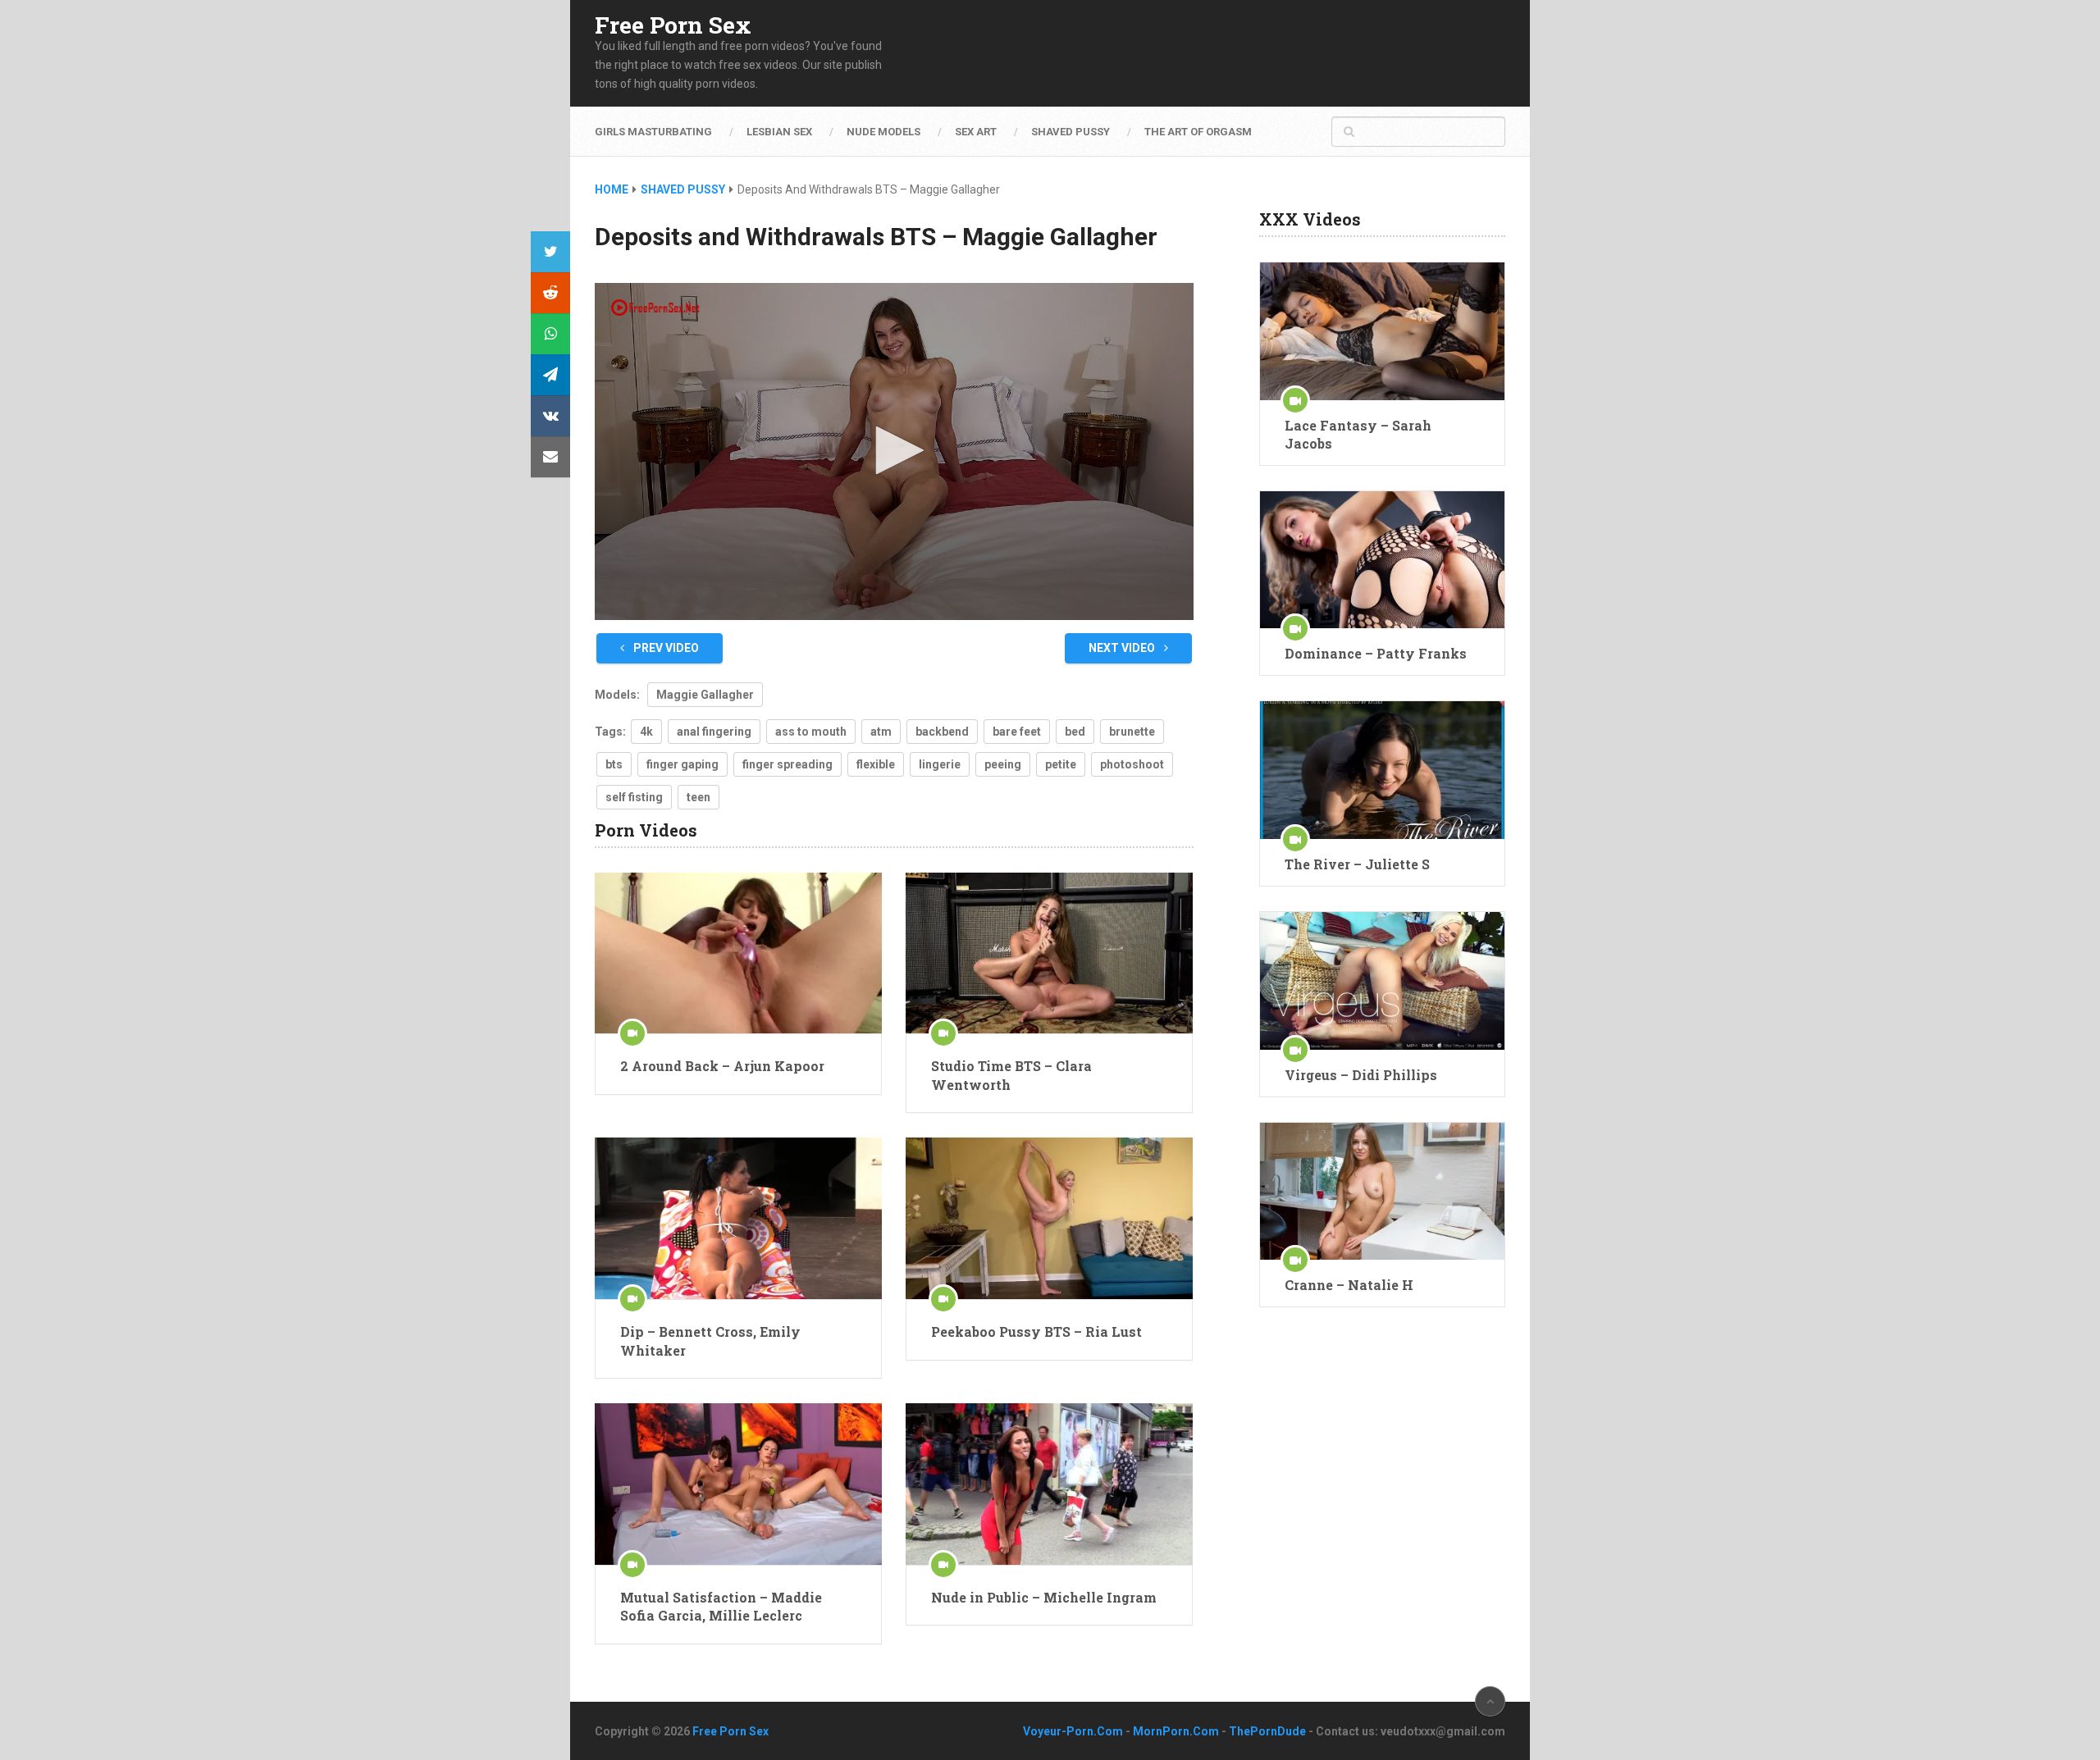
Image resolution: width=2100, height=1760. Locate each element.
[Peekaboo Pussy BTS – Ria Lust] (1049, 1218)
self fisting (634, 797)
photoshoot (1132, 764)
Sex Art (976, 132)
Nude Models (883, 132)
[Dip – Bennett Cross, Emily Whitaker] (738, 1218)
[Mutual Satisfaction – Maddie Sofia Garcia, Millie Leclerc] (738, 1484)
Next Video (1123, 648)
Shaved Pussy (1071, 132)
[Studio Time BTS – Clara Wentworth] (1049, 953)
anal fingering (714, 732)
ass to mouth (811, 732)
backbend (942, 732)
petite (1061, 764)
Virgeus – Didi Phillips (1361, 1075)
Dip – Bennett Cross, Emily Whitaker (710, 1341)
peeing (1003, 764)
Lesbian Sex (779, 132)
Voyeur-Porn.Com (1073, 1731)
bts (614, 764)
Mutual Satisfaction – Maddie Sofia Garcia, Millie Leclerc (721, 1606)
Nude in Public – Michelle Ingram (1044, 1597)
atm (881, 732)
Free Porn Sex (673, 25)
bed (1075, 732)
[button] (894, 450)
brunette (1132, 732)
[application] (894, 451)
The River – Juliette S (1357, 864)
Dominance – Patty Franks (1376, 653)
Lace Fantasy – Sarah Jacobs (1358, 434)
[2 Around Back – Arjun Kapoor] (738, 953)
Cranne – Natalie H (1349, 1285)
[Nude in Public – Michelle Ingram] (1049, 1484)
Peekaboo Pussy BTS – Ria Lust (1036, 1331)
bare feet (1017, 732)
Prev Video (665, 648)
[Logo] (656, 308)
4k (646, 732)
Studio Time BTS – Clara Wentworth (1011, 1075)
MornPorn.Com (1176, 1731)
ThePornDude (1267, 1731)
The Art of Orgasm (1198, 132)
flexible (876, 764)
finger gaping (682, 764)
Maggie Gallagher (705, 695)
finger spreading (787, 764)
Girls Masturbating (653, 132)
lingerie (940, 764)
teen (698, 797)
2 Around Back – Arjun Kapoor (722, 1066)
